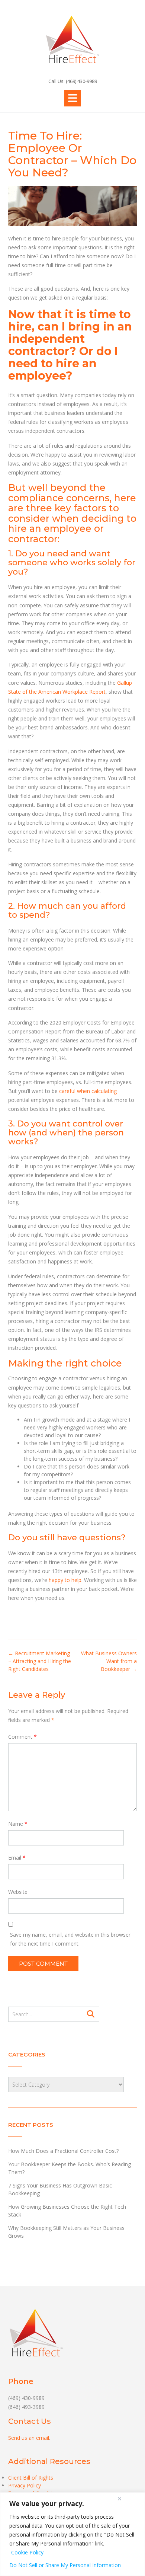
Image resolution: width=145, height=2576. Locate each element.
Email (17, 1858)
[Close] (119, 2499)
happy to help (65, 1580)
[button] (73, 98)
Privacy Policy (25, 2485)
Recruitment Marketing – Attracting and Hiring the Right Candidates (40, 1661)
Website (18, 1892)
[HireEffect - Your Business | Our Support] (72, 39)
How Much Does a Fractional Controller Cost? (63, 2151)
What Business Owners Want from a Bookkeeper (109, 1661)
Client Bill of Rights (31, 2478)
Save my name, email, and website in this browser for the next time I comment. (70, 1939)
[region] (72, 2534)
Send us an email (29, 2438)
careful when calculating (88, 1091)
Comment (22, 1737)
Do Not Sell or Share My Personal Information (65, 2565)
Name (18, 1824)
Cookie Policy (27, 2552)
